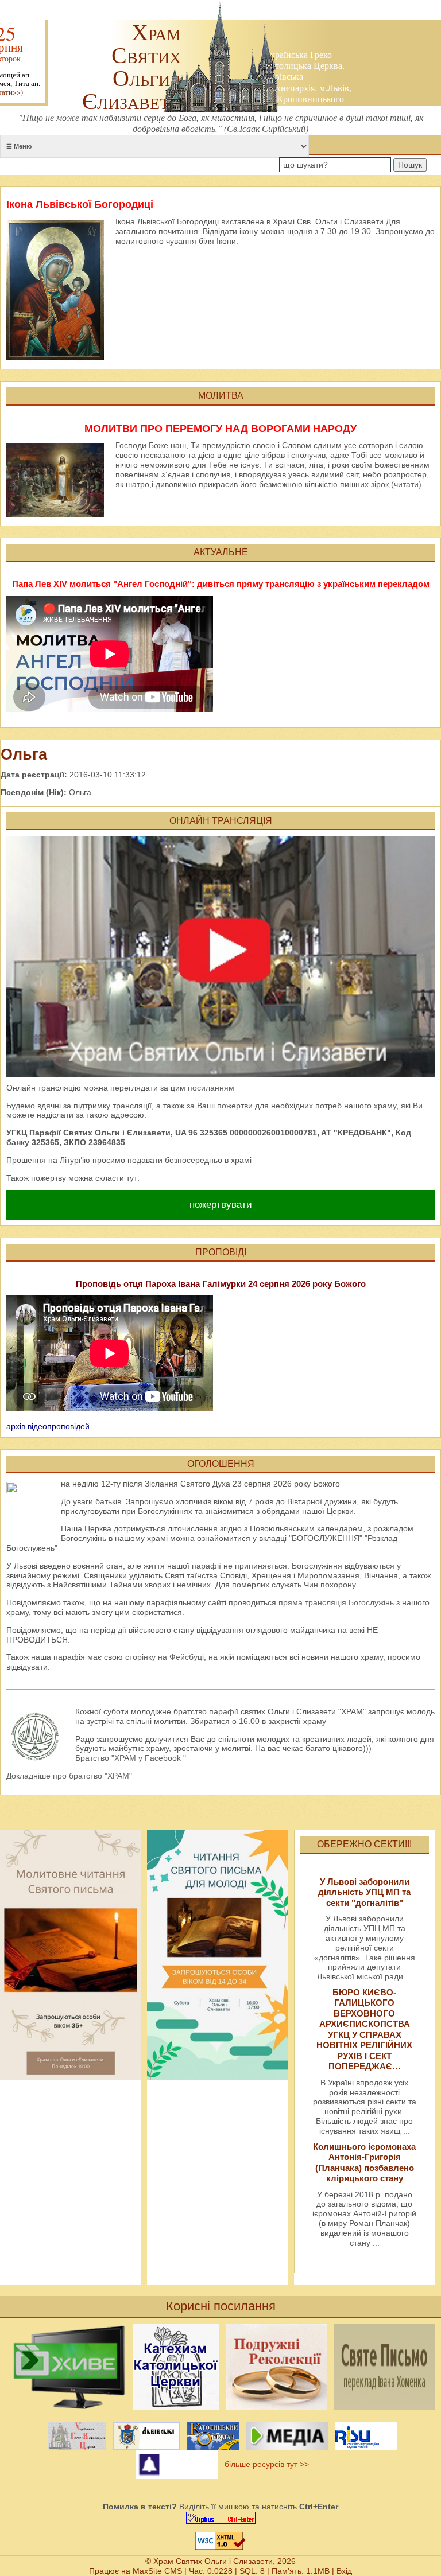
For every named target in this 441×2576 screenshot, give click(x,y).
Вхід (344, 2571)
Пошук (410, 165)
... (409, 1976)
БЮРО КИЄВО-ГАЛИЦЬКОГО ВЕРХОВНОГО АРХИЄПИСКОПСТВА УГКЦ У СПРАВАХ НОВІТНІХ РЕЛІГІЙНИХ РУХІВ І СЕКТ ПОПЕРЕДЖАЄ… (364, 2029)
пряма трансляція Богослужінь (336, 1602)
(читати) (406, 484)
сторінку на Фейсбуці (165, 1657)
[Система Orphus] (220, 2518)
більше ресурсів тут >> (264, 2464)
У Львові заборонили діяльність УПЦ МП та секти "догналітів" (364, 1892)
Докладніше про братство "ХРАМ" (69, 1776)
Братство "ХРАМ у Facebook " (131, 1758)
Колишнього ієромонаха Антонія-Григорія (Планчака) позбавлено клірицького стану (364, 2162)
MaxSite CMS (157, 2571)
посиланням (211, 1088)
